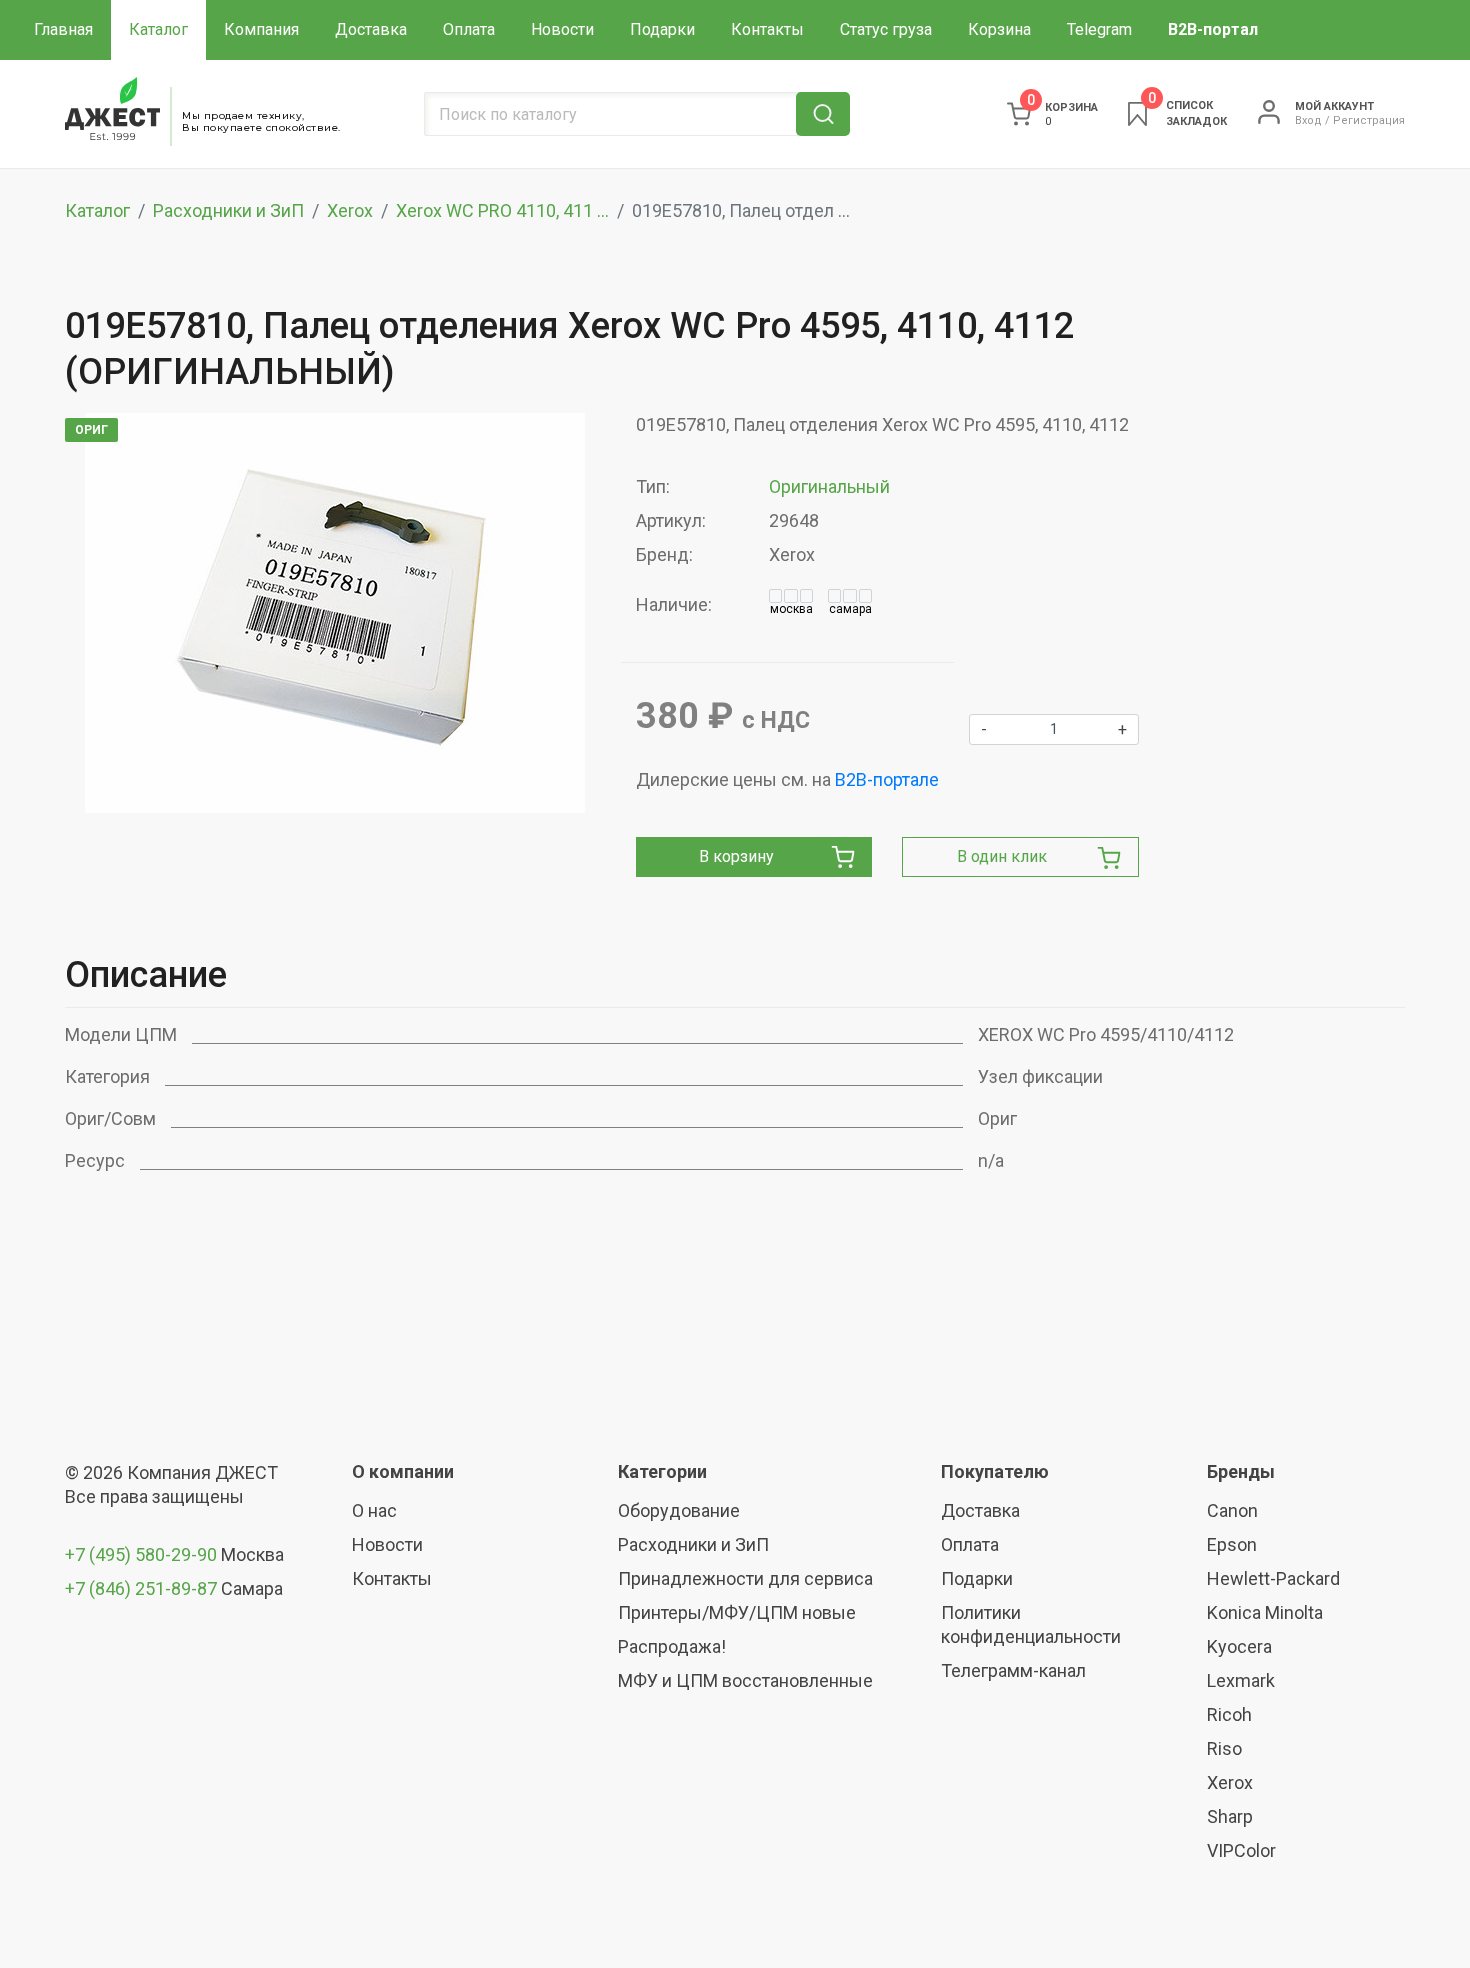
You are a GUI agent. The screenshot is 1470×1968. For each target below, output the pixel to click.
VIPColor (1241, 1850)
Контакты (767, 29)
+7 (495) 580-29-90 (143, 1554)
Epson (1232, 1544)
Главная (63, 29)
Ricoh (1229, 1714)
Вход (1308, 121)
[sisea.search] (823, 114)
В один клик (1002, 856)
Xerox (350, 210)
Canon (1232, 1510)
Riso (1224, 1748)
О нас (374, 1510)
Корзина (999, 29)
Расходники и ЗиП (228, 210)
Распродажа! (672, 1646)
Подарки (662, 29)
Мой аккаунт (1334, 106)
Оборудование (679, 1510)
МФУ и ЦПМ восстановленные (745, 1680)
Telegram (1099, 29)
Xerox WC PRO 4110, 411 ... (502, 210)
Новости (562, 29)
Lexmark (1241, 1680)
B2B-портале (887, 779)
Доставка (371, 29)
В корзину (736, 856)
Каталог (158, 29)
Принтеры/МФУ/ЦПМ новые (737, 1612)
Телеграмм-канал (1013, 1670)
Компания (261, 29)
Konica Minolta (1265, 1612)
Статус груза (886, 29)
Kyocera (1239, 1646)
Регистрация (1369, 121)
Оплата (469, 29)
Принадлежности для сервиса (745, 1578)
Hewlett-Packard (1273, 1578)
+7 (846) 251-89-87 (141, 1588)
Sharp (1230, 1816)
